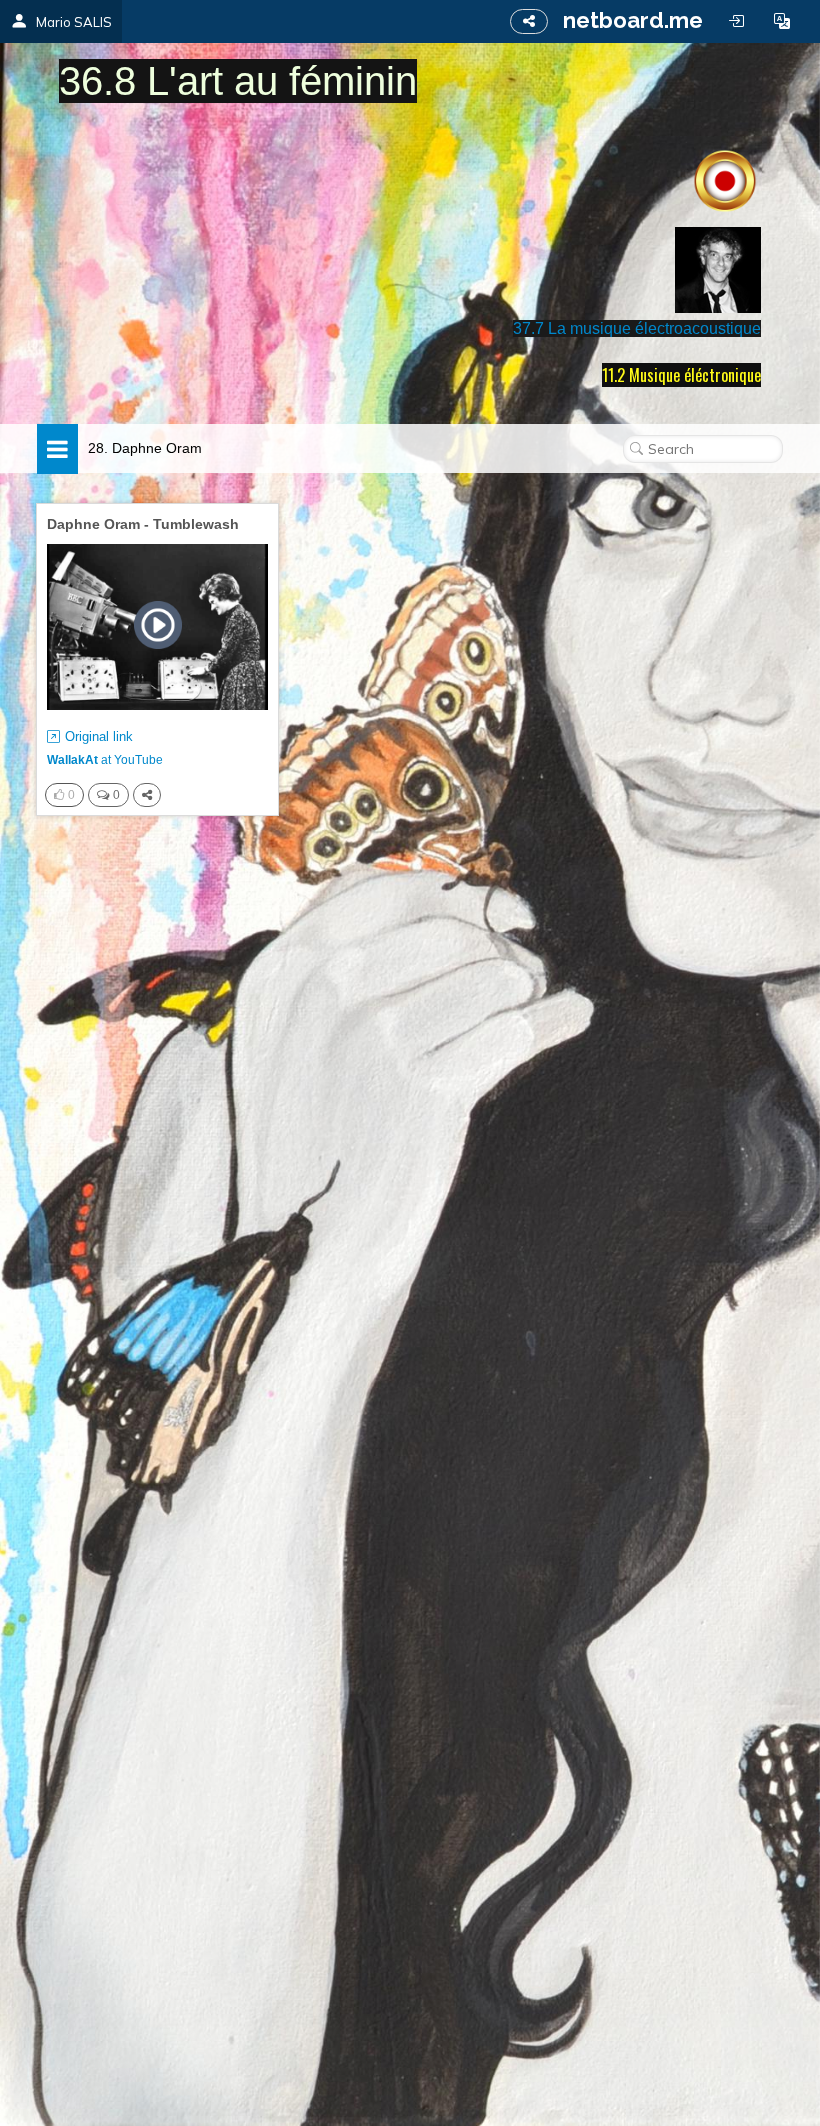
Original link (99, 736)
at (105, 760)
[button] (782, 21)
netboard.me (633, 20)
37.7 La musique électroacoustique (637, 328)
